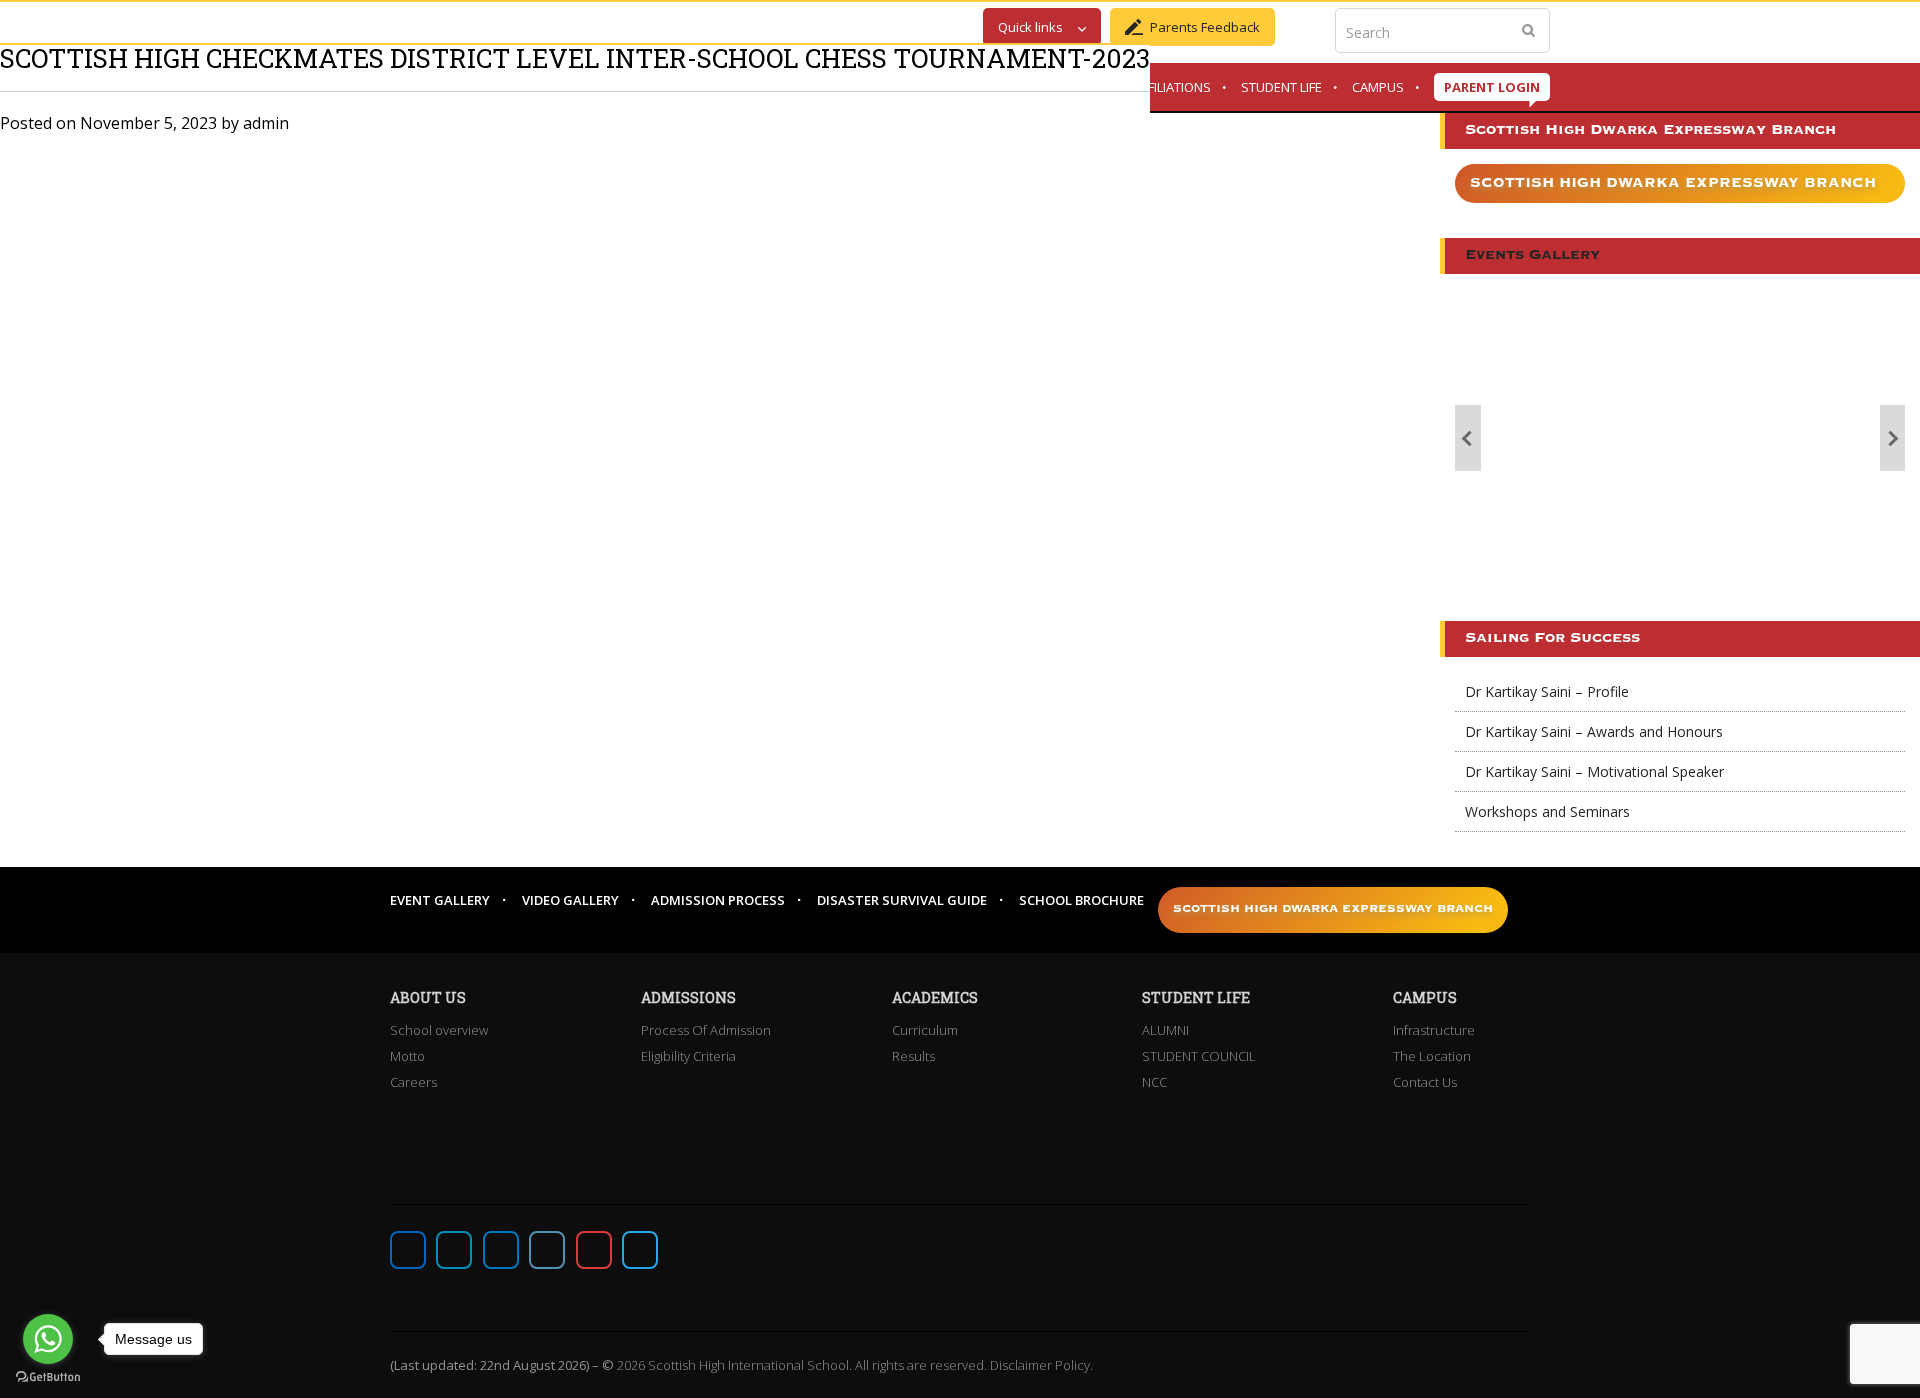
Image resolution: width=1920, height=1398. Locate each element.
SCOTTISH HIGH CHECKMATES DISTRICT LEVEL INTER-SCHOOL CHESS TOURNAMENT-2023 (575, 58)
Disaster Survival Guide (902, 900)
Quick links (1030, 27)
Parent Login (1492, 87)
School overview (439, 1030)
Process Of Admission (706, 1030)
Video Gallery (570, 900)
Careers (413, 1082)
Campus (1378, 87)
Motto (407, 1056)
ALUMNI (1165, 1030)
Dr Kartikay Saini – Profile (1547, 691)
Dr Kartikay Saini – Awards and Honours (1594, 731)
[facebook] (408, 1250)
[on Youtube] (594, 1250)
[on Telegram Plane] (640, 1250)
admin (266, 123)
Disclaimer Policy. (1041, 1365)
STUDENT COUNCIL (1199, 1056)
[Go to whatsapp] (48, 1339)
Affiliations (1172, 87)
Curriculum (925, 1030)
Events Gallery (1532, 255)
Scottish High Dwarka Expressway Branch (1673, 183)
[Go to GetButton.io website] (48, 1377)
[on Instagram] (501, 1250)
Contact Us (1425, 1082)
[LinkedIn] (547, 1250)
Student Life (1281, 87)
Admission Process (718, 900)
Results (913, 1056)
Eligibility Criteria (688, 1056)
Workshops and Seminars (1547, 811)
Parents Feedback (1205, 27)
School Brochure (1081, 900)
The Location (1432, 1056)
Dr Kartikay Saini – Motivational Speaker (1594, 771)
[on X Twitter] (454, 1250)
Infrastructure (1434, 1030)
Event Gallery (440, 900)
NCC (1154, 1082)
